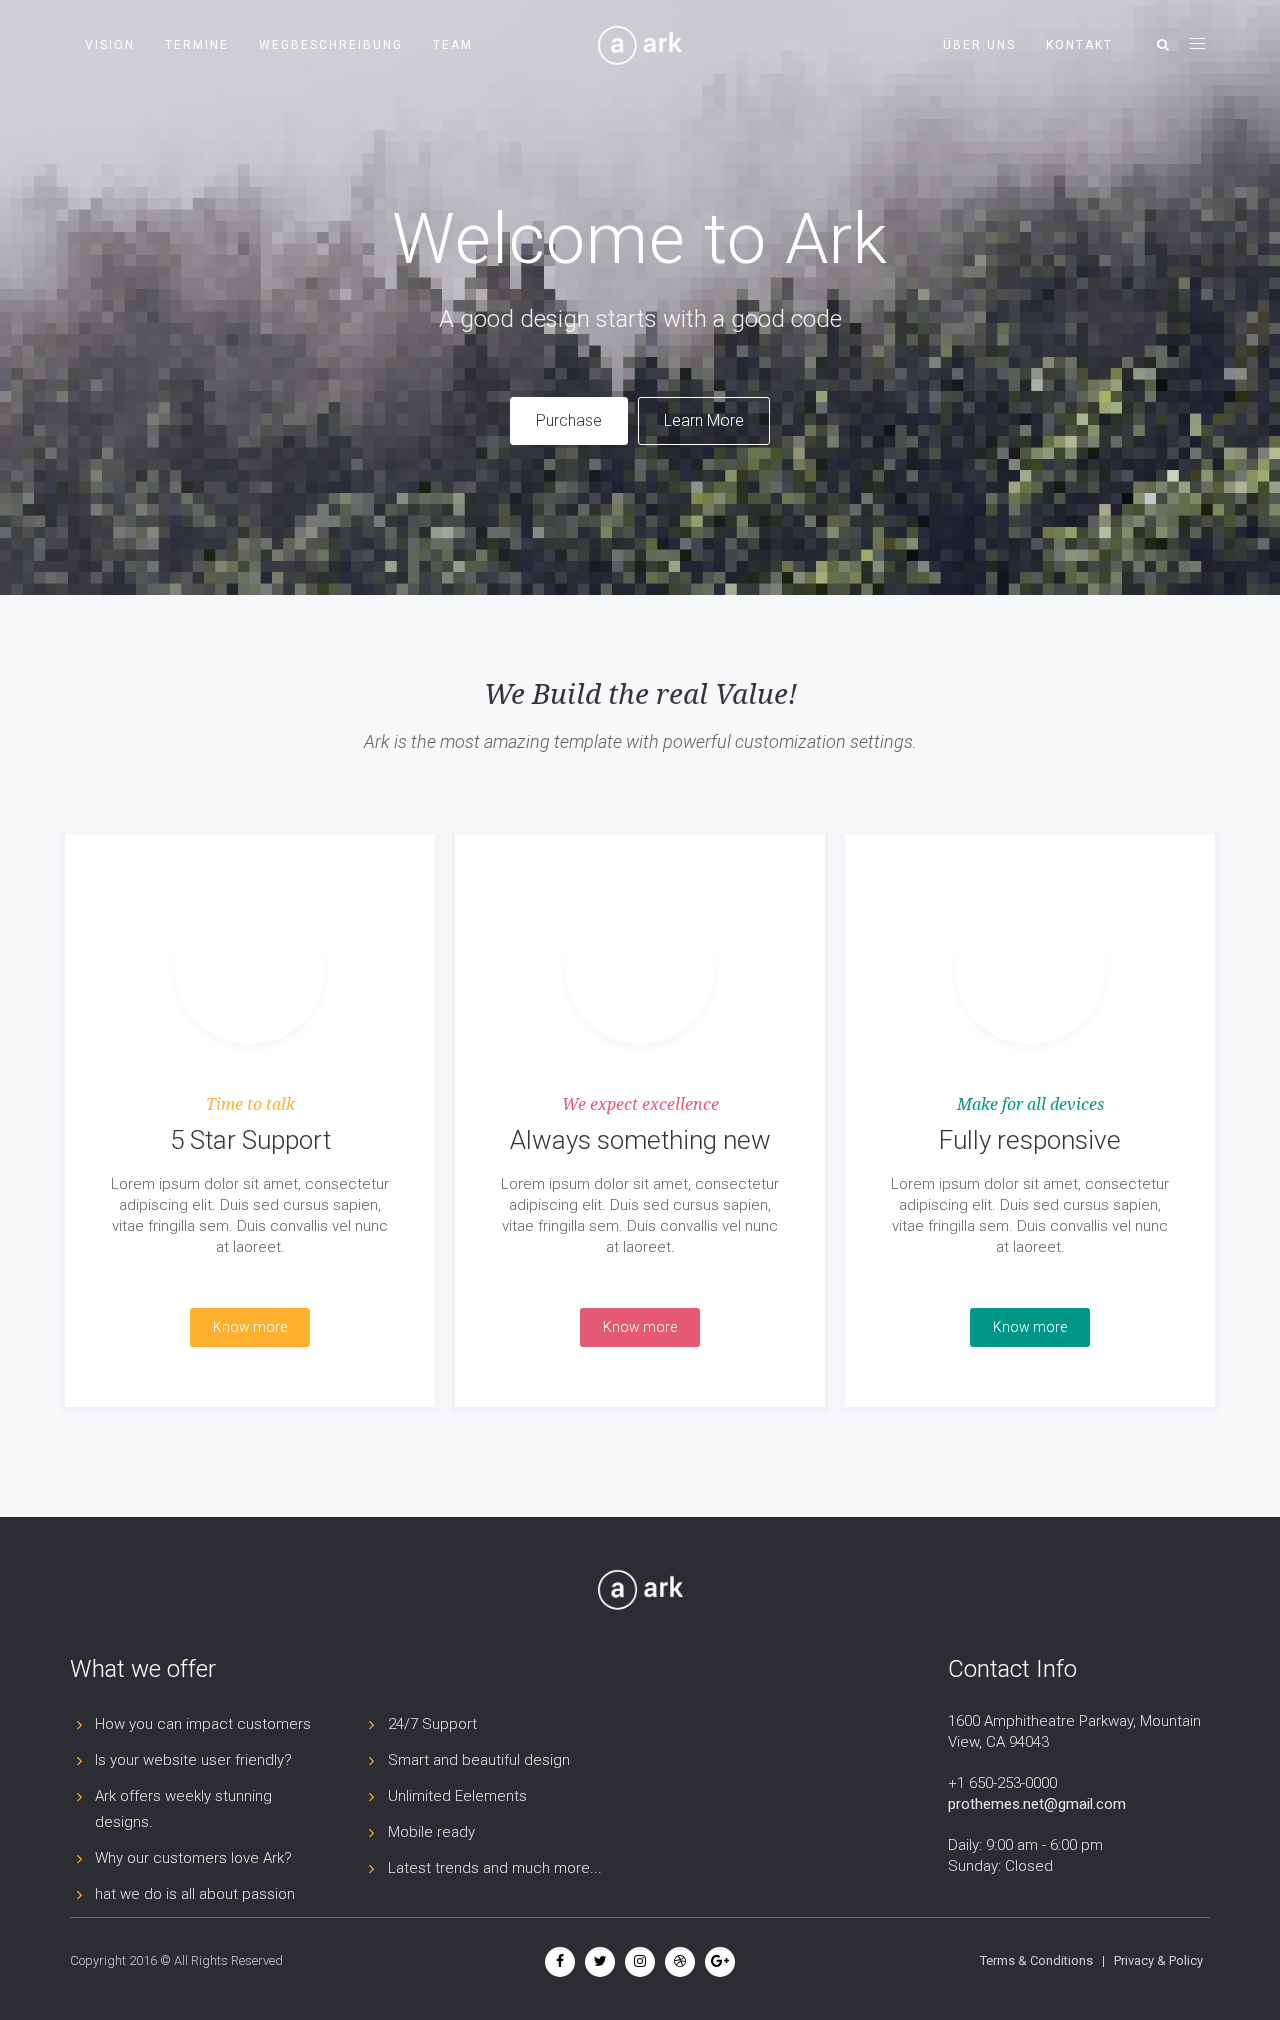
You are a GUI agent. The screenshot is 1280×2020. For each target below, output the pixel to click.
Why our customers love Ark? (193, 1858)
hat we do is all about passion (195, 1894)
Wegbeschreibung (331, 45)
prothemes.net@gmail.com (1037, 1804)
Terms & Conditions (1036, 1960)
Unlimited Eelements (457, 1796)
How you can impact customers (203, 1724)
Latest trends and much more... (495, 1868)
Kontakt (1079, 45)
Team (453, 45)
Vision (110, 45)
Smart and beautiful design (479, 1760)
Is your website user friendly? (193, 1760)
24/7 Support (432, 1724)
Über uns (979, 45)
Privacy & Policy (1158, 1960)
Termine (197, 45)
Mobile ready (431, 1832)
